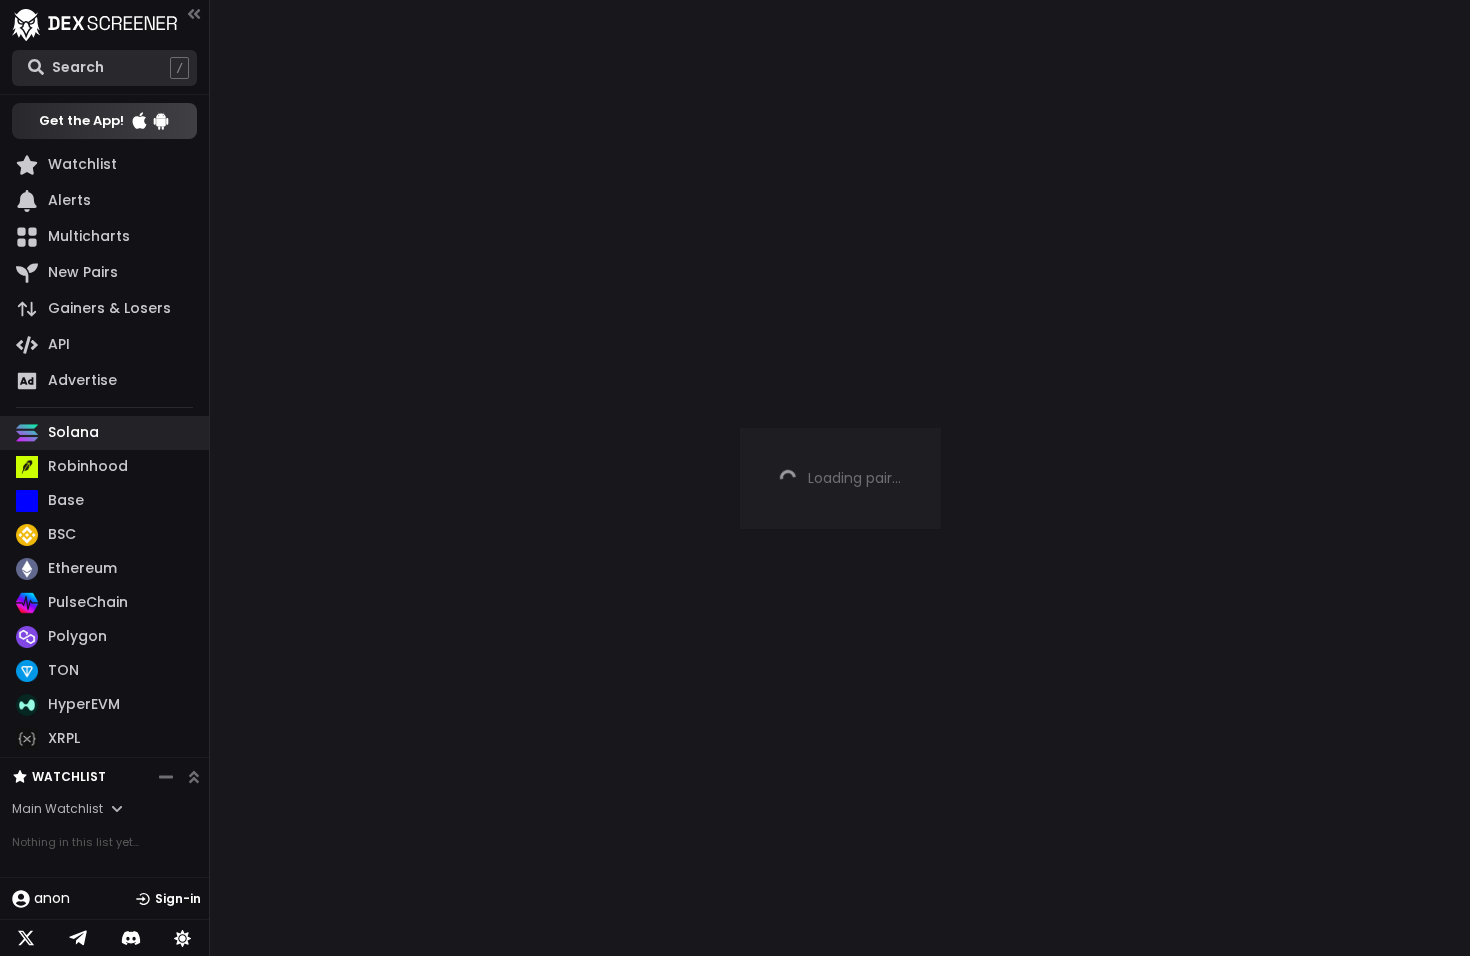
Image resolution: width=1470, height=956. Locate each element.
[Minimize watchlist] (166, 777)
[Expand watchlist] (194, 777)
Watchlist (69, 776)
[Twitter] (26, 938)
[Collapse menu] (194, 13)
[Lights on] (183, 938)
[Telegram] (78, 938)
